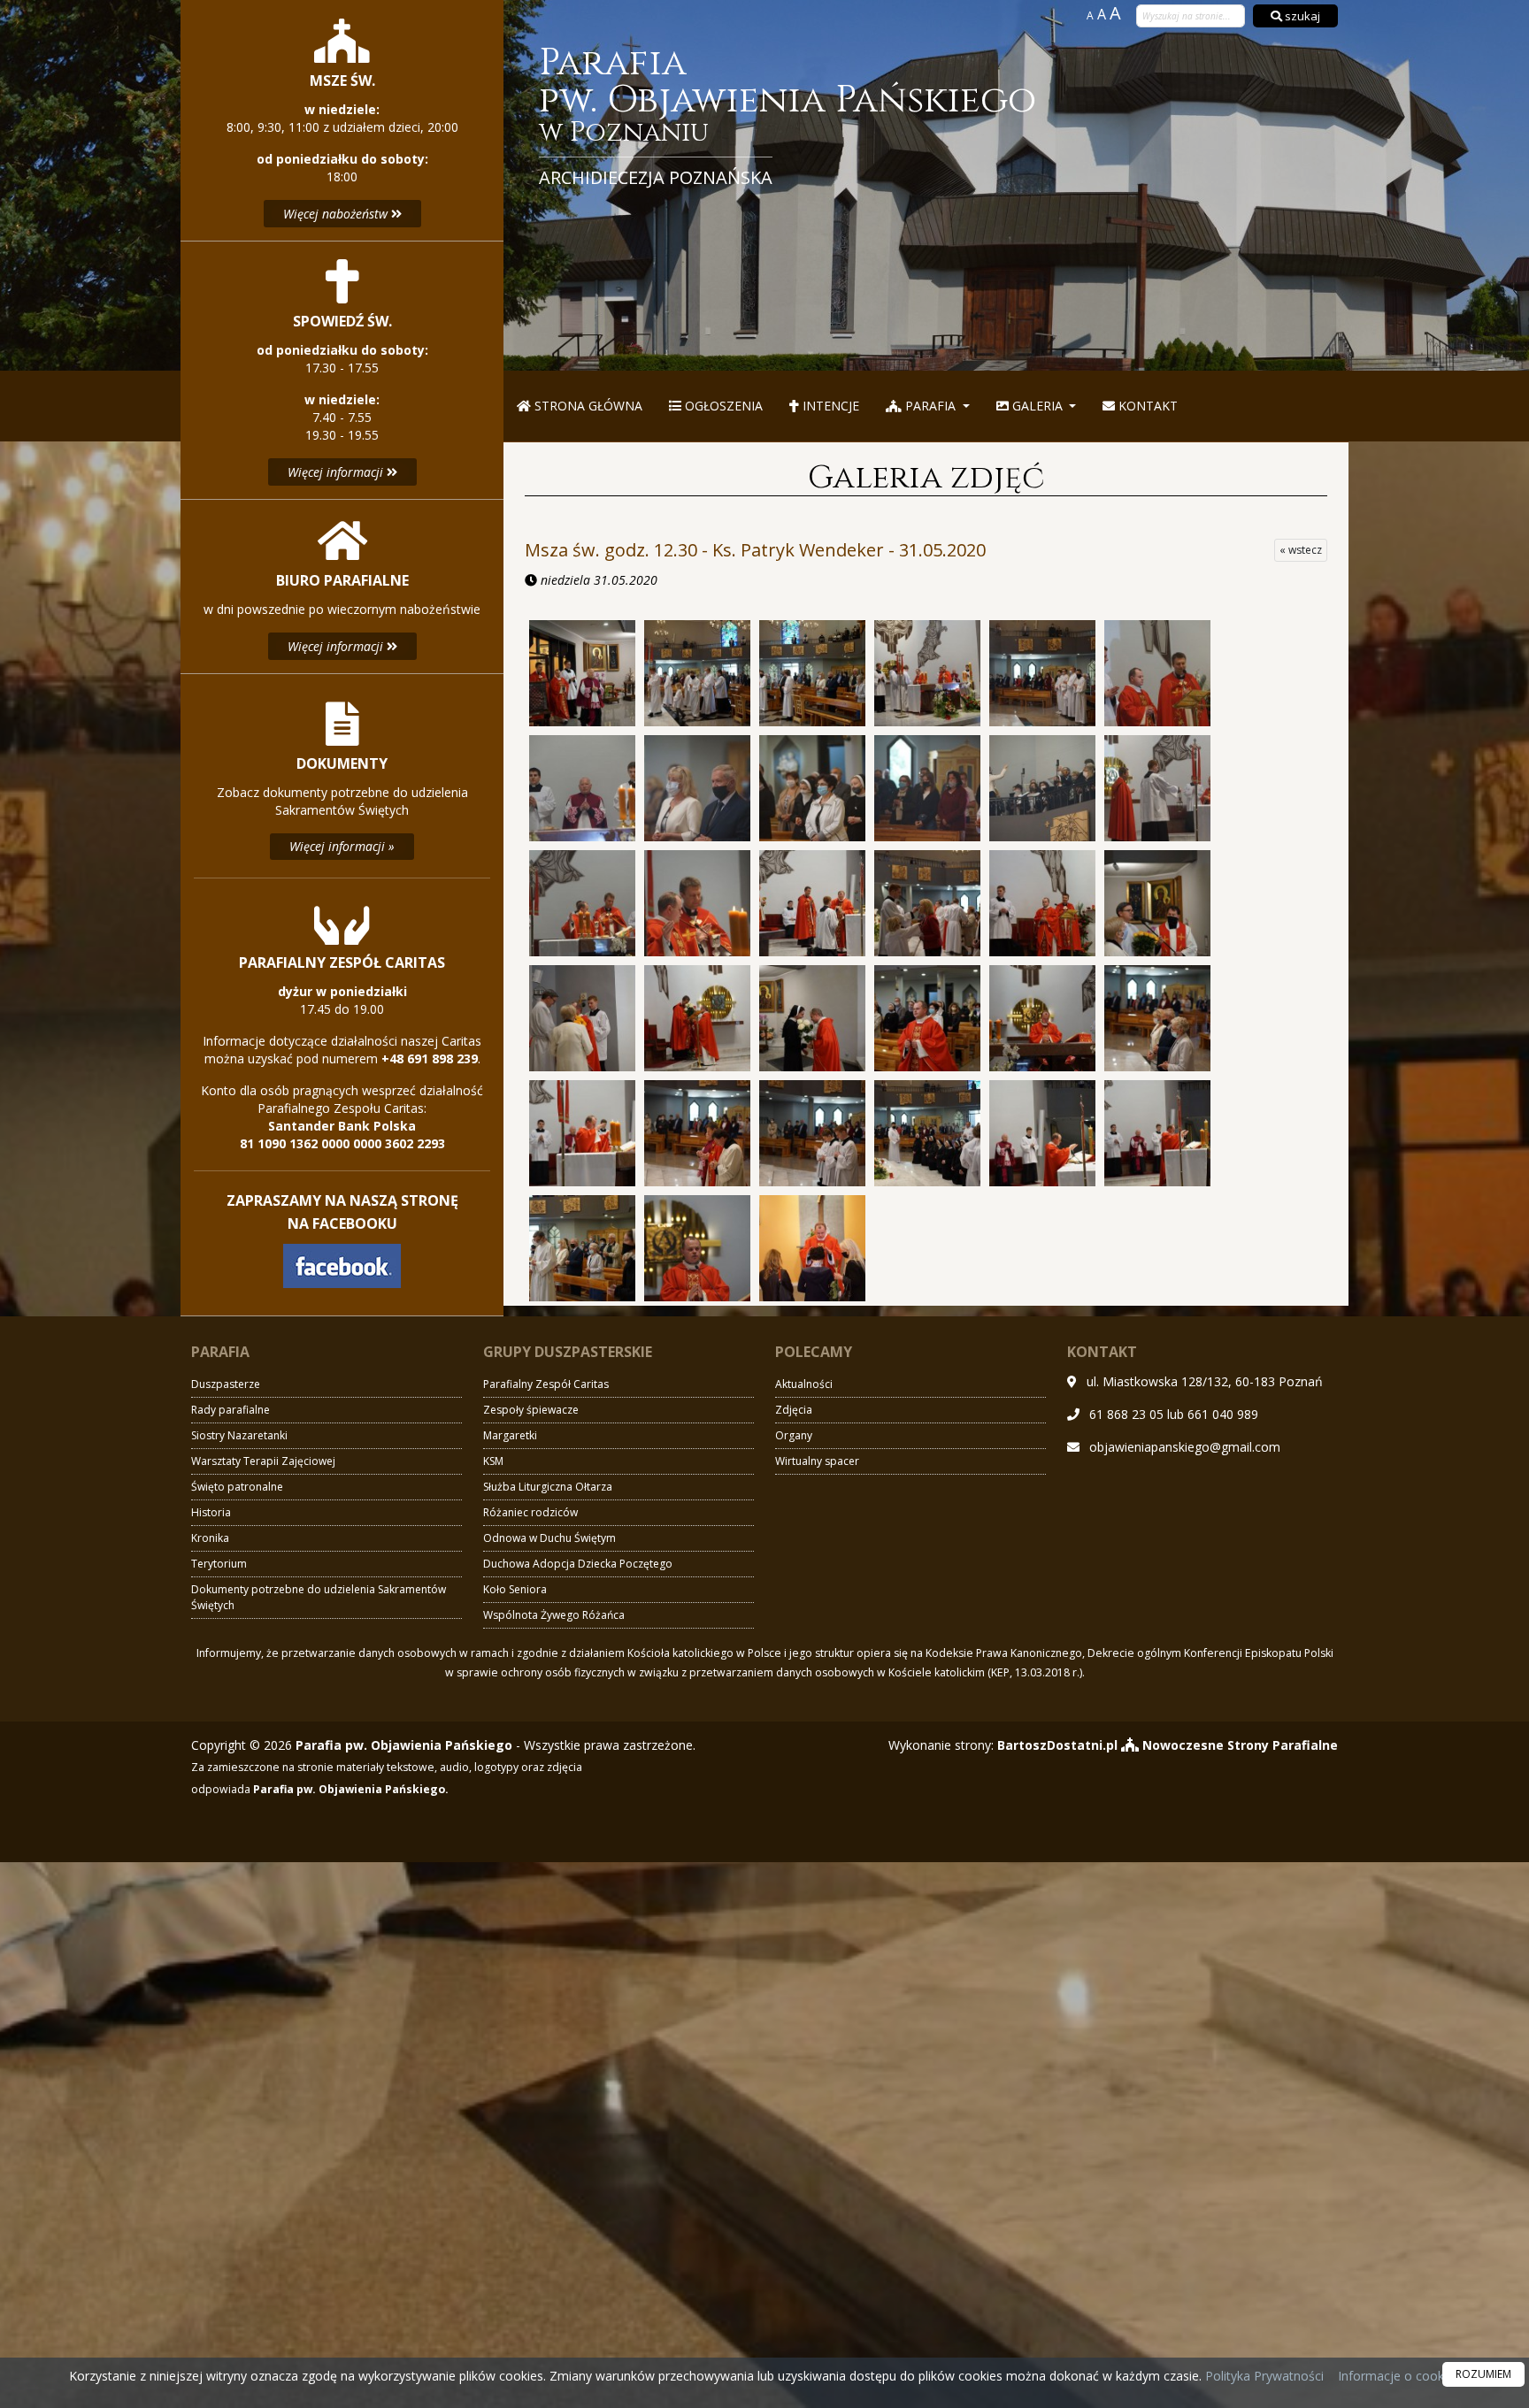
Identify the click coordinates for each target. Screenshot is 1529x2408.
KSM (493, 1461)
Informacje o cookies (1399, 2376)
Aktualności (804, 1384)
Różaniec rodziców (530, 1512)
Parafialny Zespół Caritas (546, 1384)
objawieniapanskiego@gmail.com (1185, 1447)
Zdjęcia (794, 1410)
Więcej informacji (337, 472)
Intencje (829, 406)
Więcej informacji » (342, 846)
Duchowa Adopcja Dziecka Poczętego (578, 1564)
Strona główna (587, 406)
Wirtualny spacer (817, 1461)
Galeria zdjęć (926, 478)
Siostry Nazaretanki (239, 1435)
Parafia (930, 406)
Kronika (210, 1538)
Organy (794, 1435)
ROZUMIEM (1483, 2374)
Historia (211, 1512)
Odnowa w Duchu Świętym (549, 1538)
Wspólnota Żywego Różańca (554, 1615)
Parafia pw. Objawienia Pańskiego (788, 117)
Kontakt (1146, 406)
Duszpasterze (226, 1384)
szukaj (1301, 16)
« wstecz (1301, 550)
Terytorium (219, 1564)
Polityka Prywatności (1263, 2376)
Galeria (1037, 406)
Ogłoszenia (722, 406)
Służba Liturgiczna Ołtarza (548, 1487)
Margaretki (510, 1435)
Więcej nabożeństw (337, 214)
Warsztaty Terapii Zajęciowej (263, 1461)
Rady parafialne (231, 1410)
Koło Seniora (515, 1589)
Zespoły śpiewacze (531, 1410)
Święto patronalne (237, 1487)
